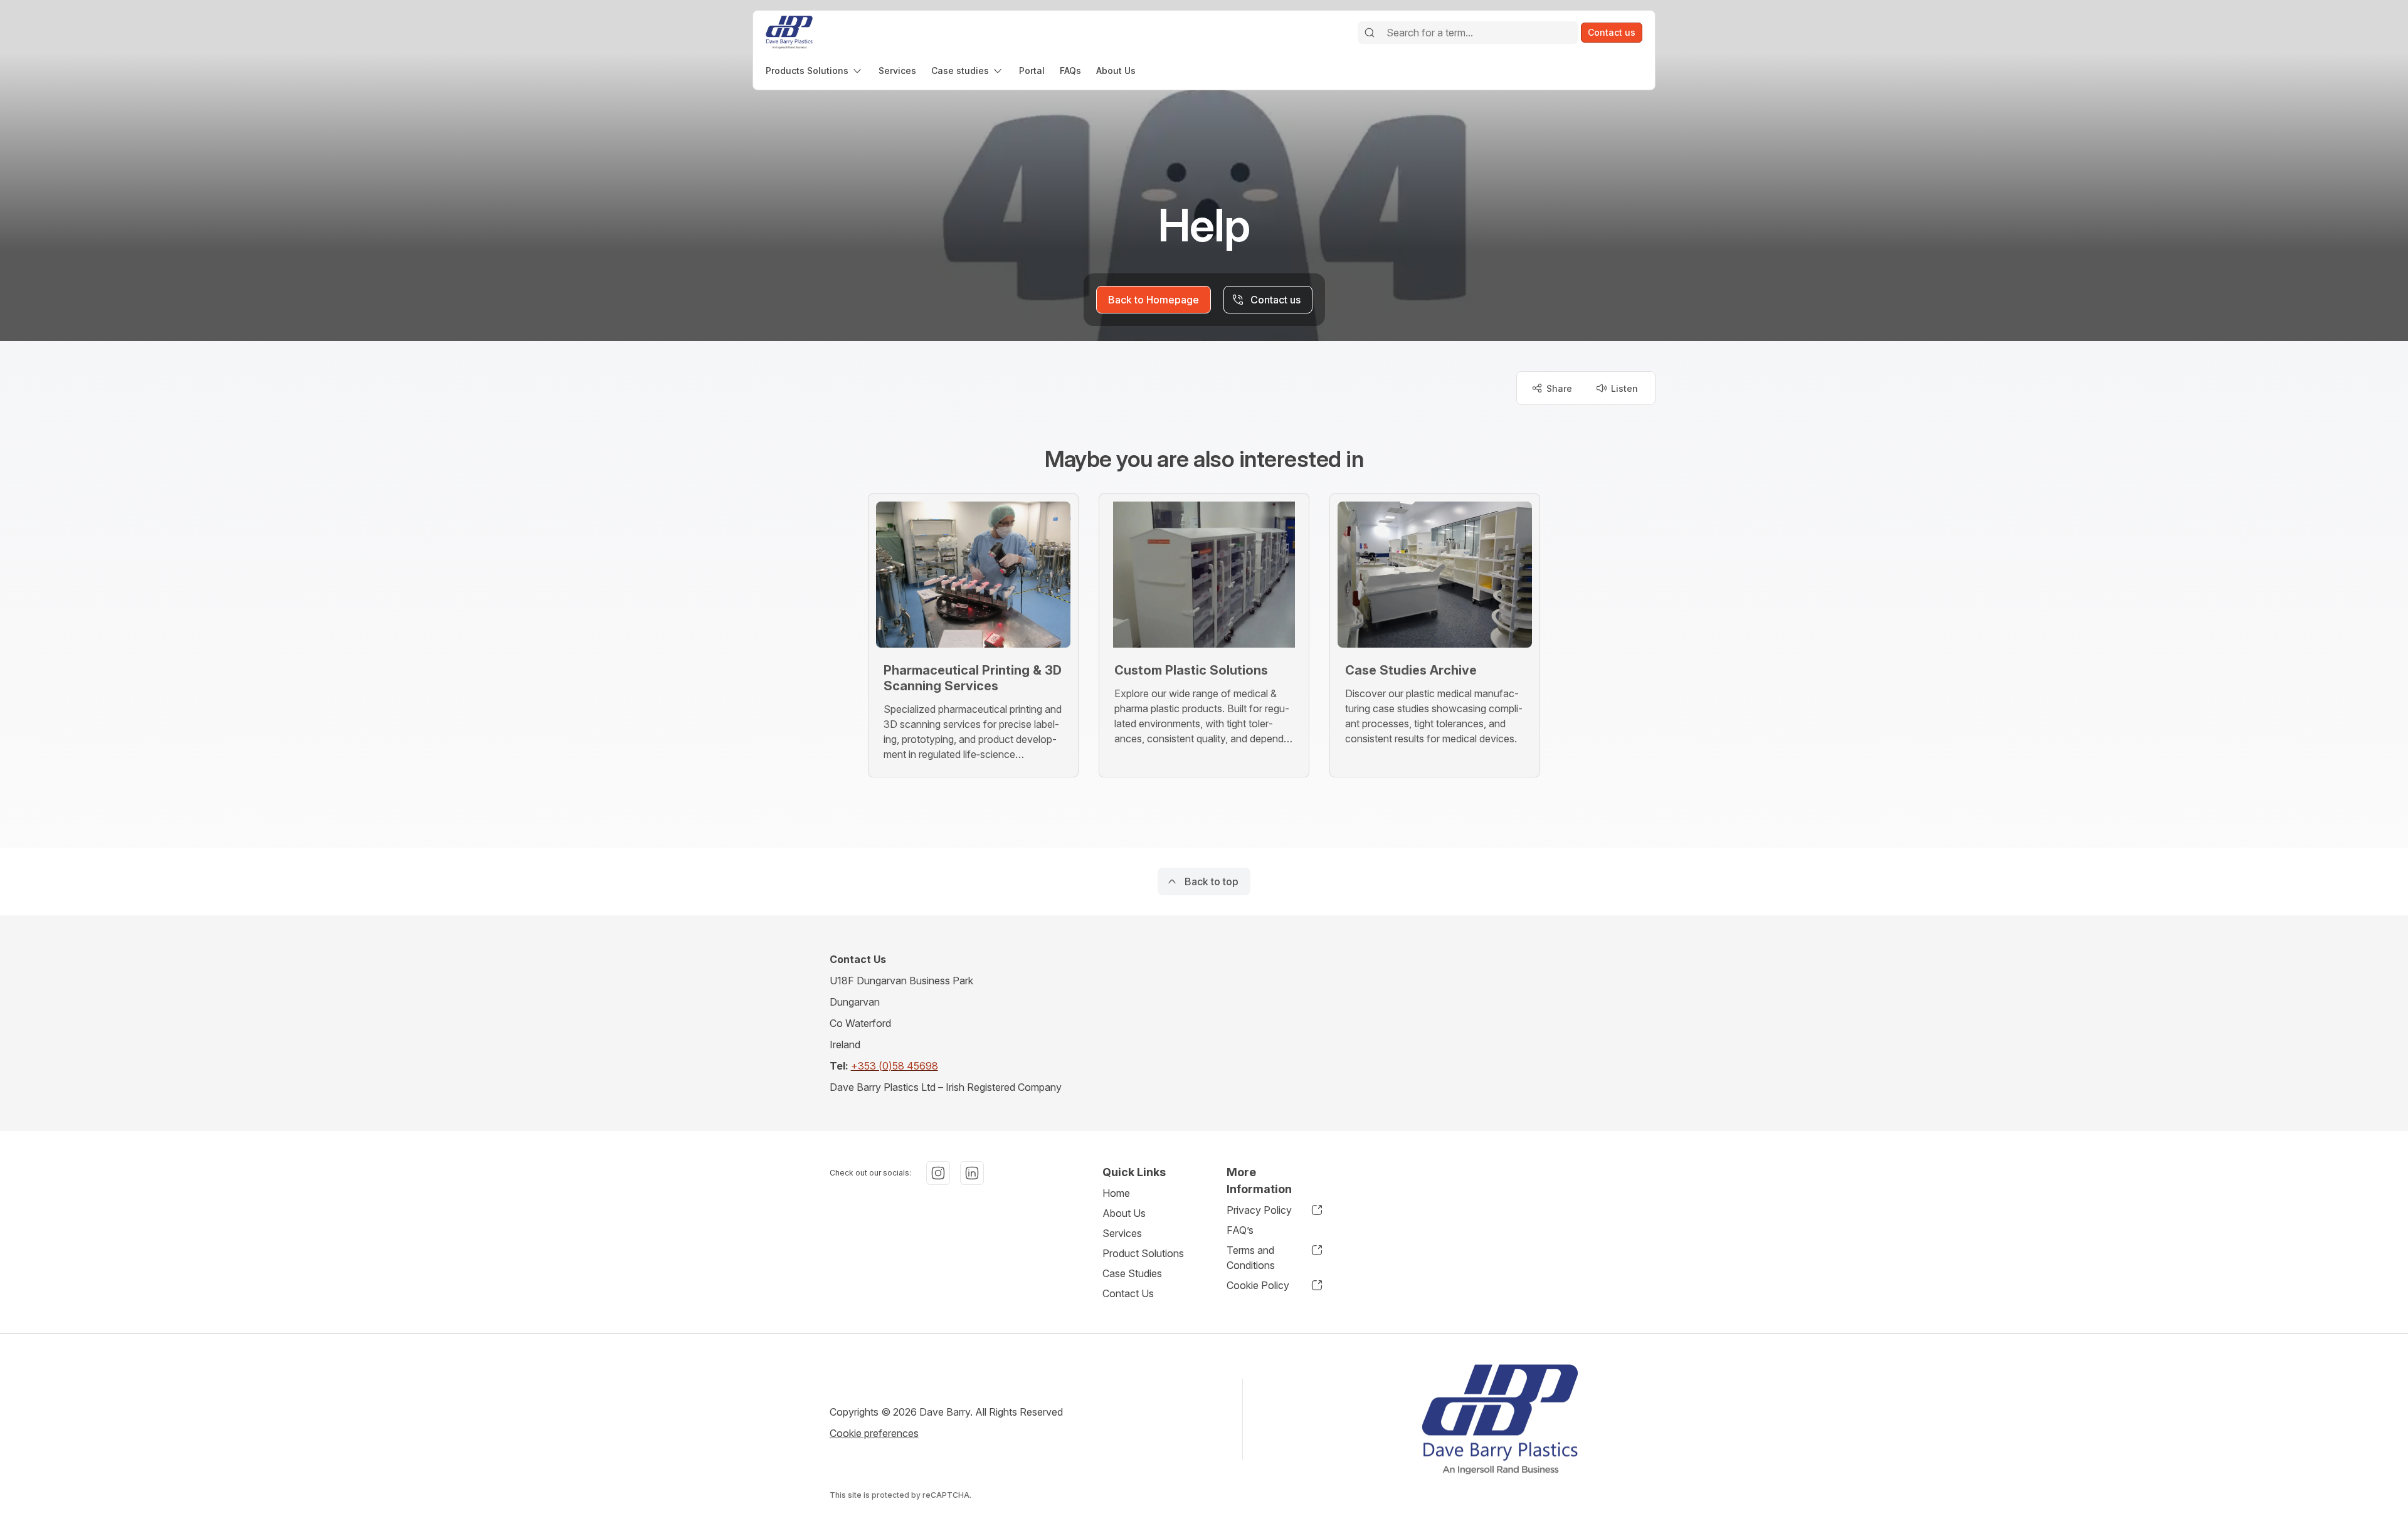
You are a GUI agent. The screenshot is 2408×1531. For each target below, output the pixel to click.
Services (1122, 1233)
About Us (1124, 1213)
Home (1116, 1193)
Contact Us (1128, 1293)
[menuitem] (815, 71)
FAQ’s (1240, 1230)
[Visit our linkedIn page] (972, 1173)
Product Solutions (1143, 1253)
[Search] (1370, 33)
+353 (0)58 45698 (895, 1066)
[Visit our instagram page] (938, 1173)
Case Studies (1132, 1273)
